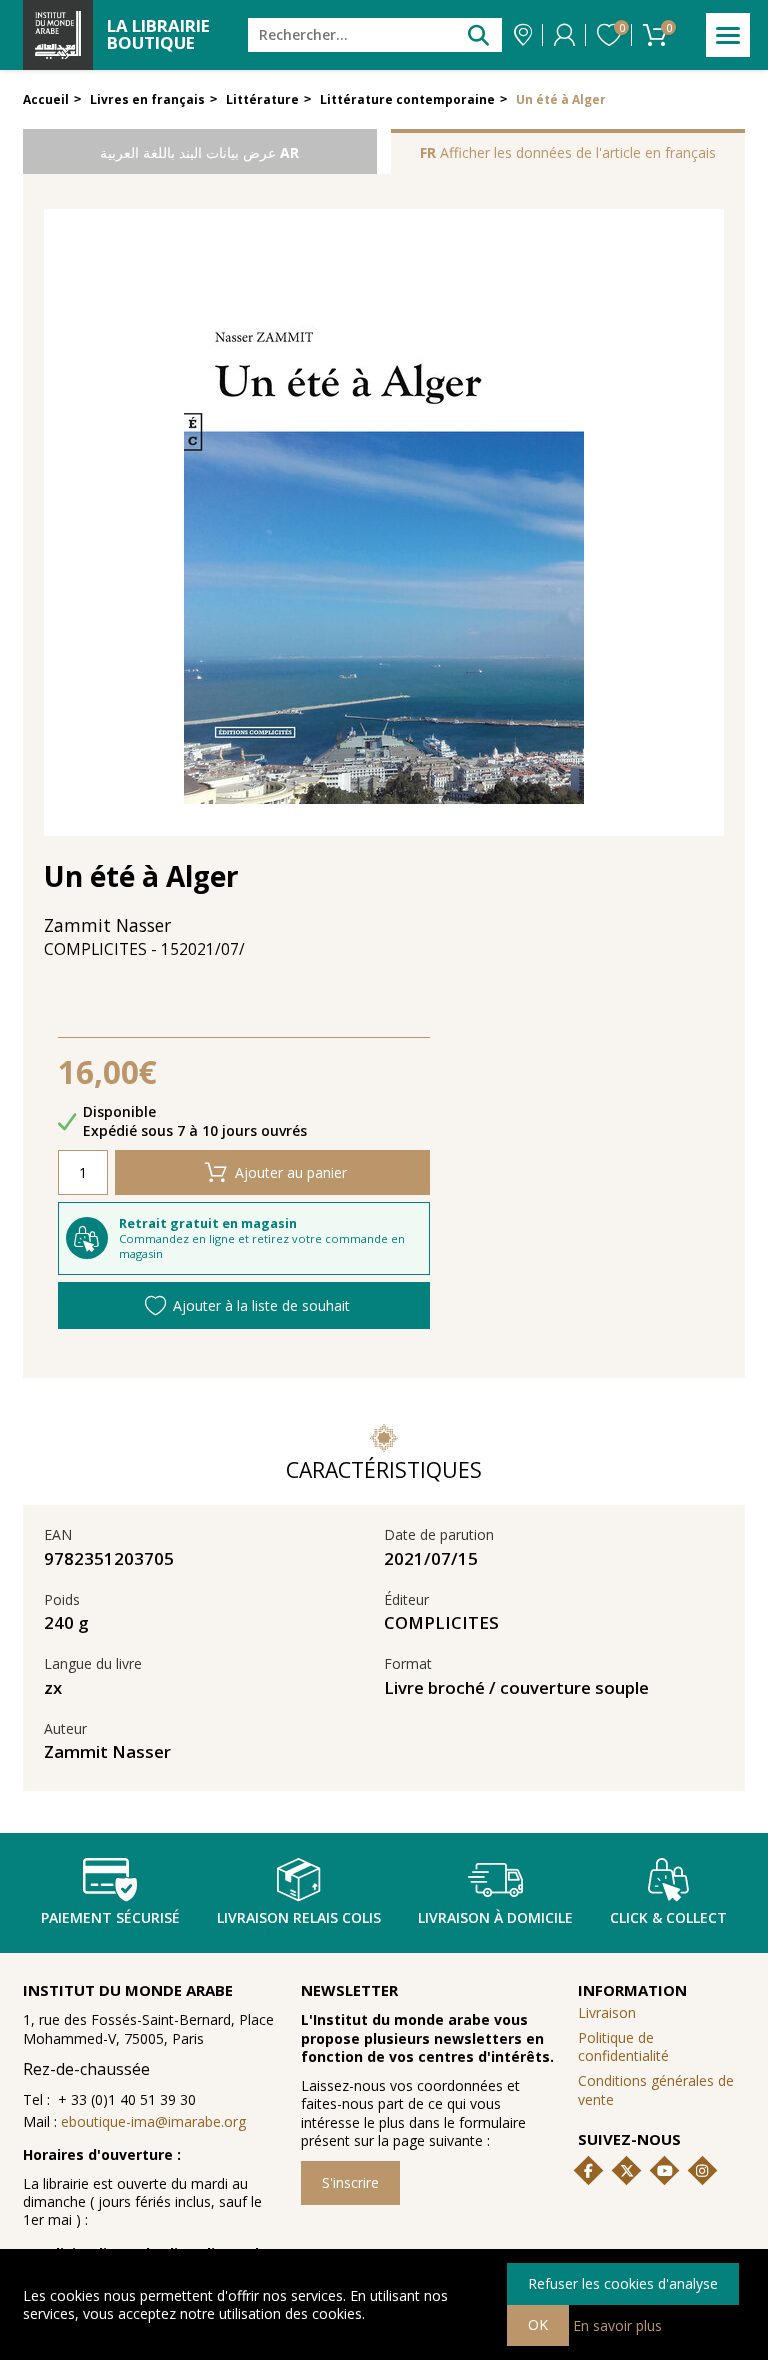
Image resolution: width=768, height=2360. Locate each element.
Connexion (564, 35)
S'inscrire (350, 2182)
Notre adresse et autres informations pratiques (523, 35)
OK (538, 2324)
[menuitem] (661, 2046)
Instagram (702, 2171)
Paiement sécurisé (110, 1917)
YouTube (665, 2171)
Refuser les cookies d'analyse (623, 2283)
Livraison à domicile (495, 1917)
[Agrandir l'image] (384, 522)
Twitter (627, 2171)
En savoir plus (617, 2324)
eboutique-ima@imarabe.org (153, 2121)
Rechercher (478, 34)
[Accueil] (58, 35)
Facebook (589, 2171)
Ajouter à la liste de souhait (261, 1305)
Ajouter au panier (291, 1172)
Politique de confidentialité (623, 2046)
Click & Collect (668, 1917)
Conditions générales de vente (656, 2089)
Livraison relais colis (299, 1917)
